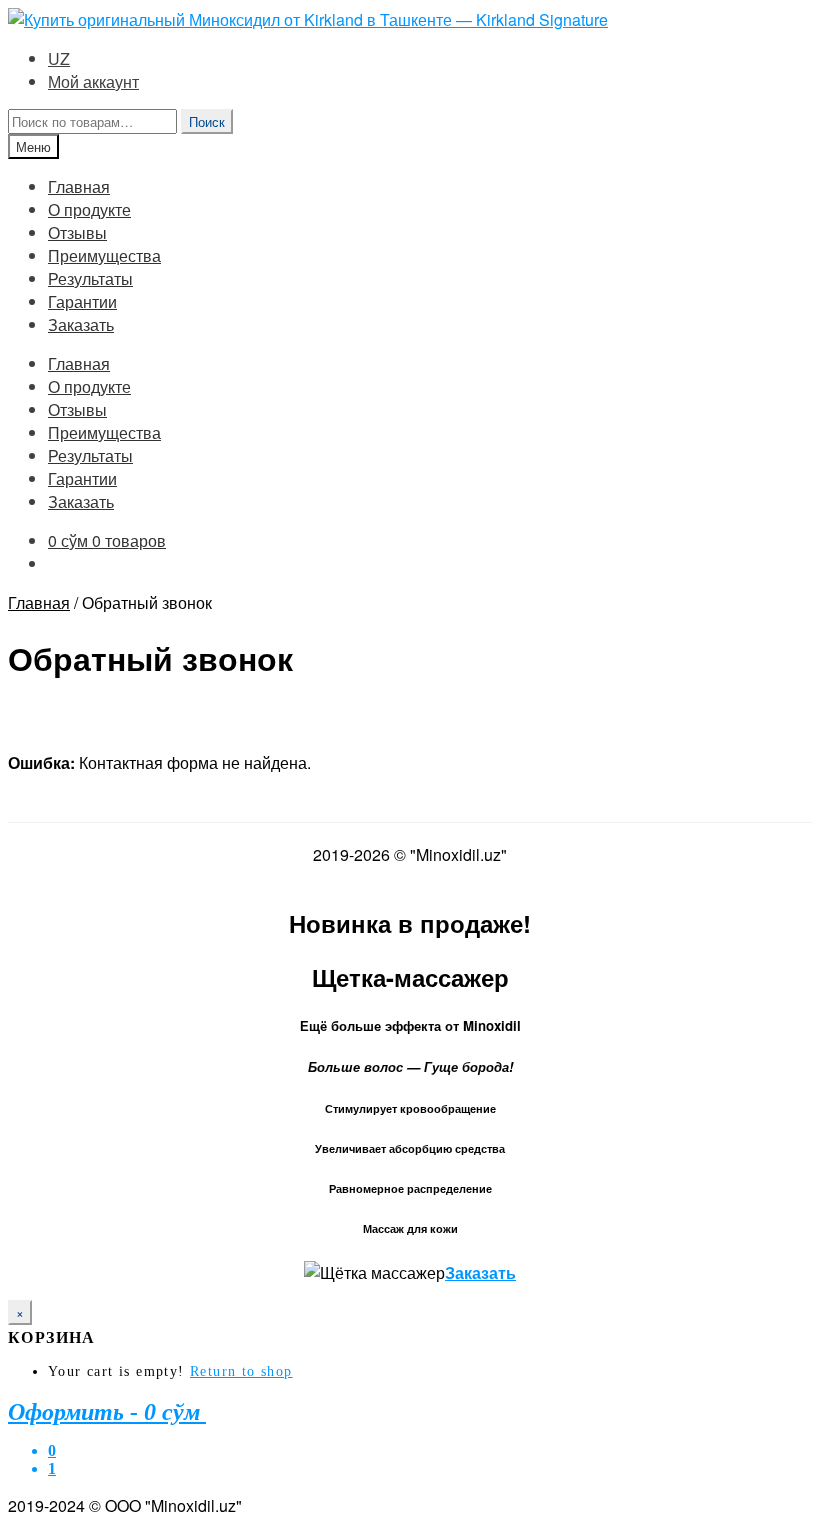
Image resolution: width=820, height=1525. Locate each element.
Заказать (81, 324)
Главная (79, 186)
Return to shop (241, 1371)
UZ (59, 58)
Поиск (207, 121)
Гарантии (82, 301)
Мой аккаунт (93, 81)
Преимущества (104, 255)
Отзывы (77, 232)
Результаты (90, 278)
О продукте (89, 209)
